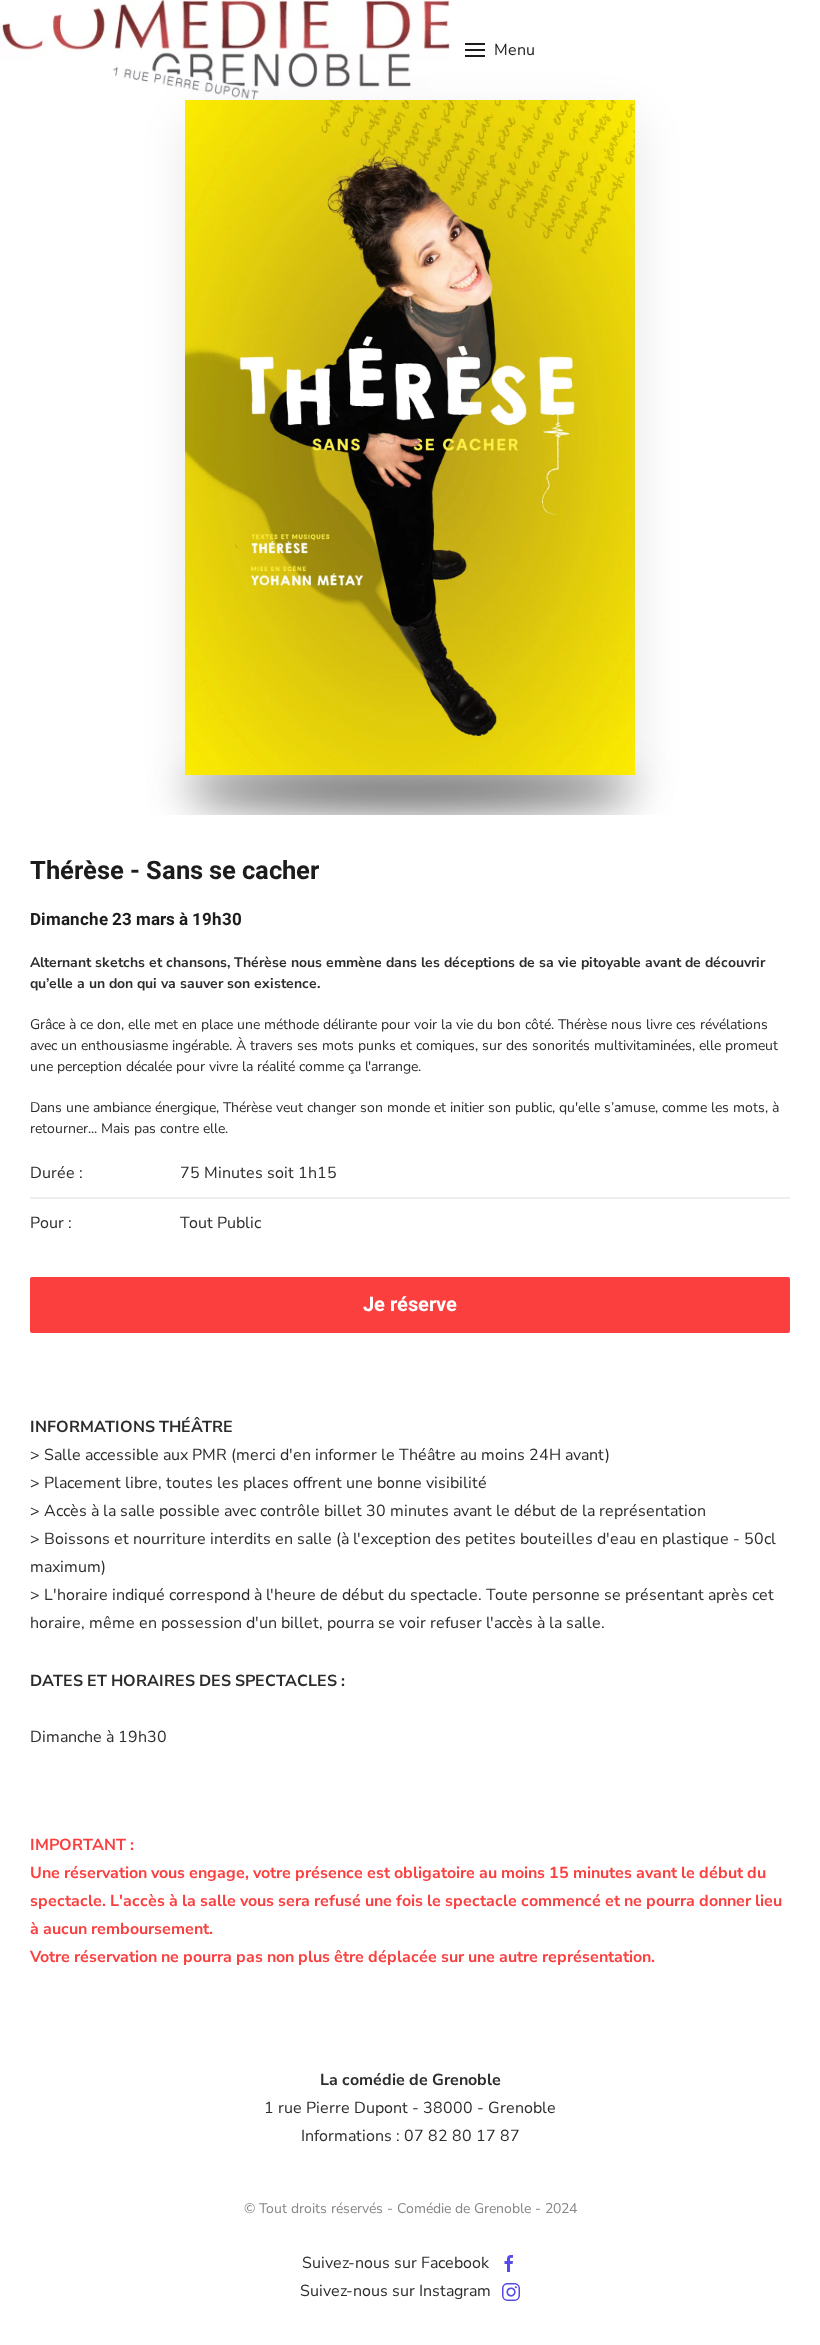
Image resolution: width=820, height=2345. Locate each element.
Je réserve (410, 1304)
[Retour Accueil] (225, 50)
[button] (500, 50)
